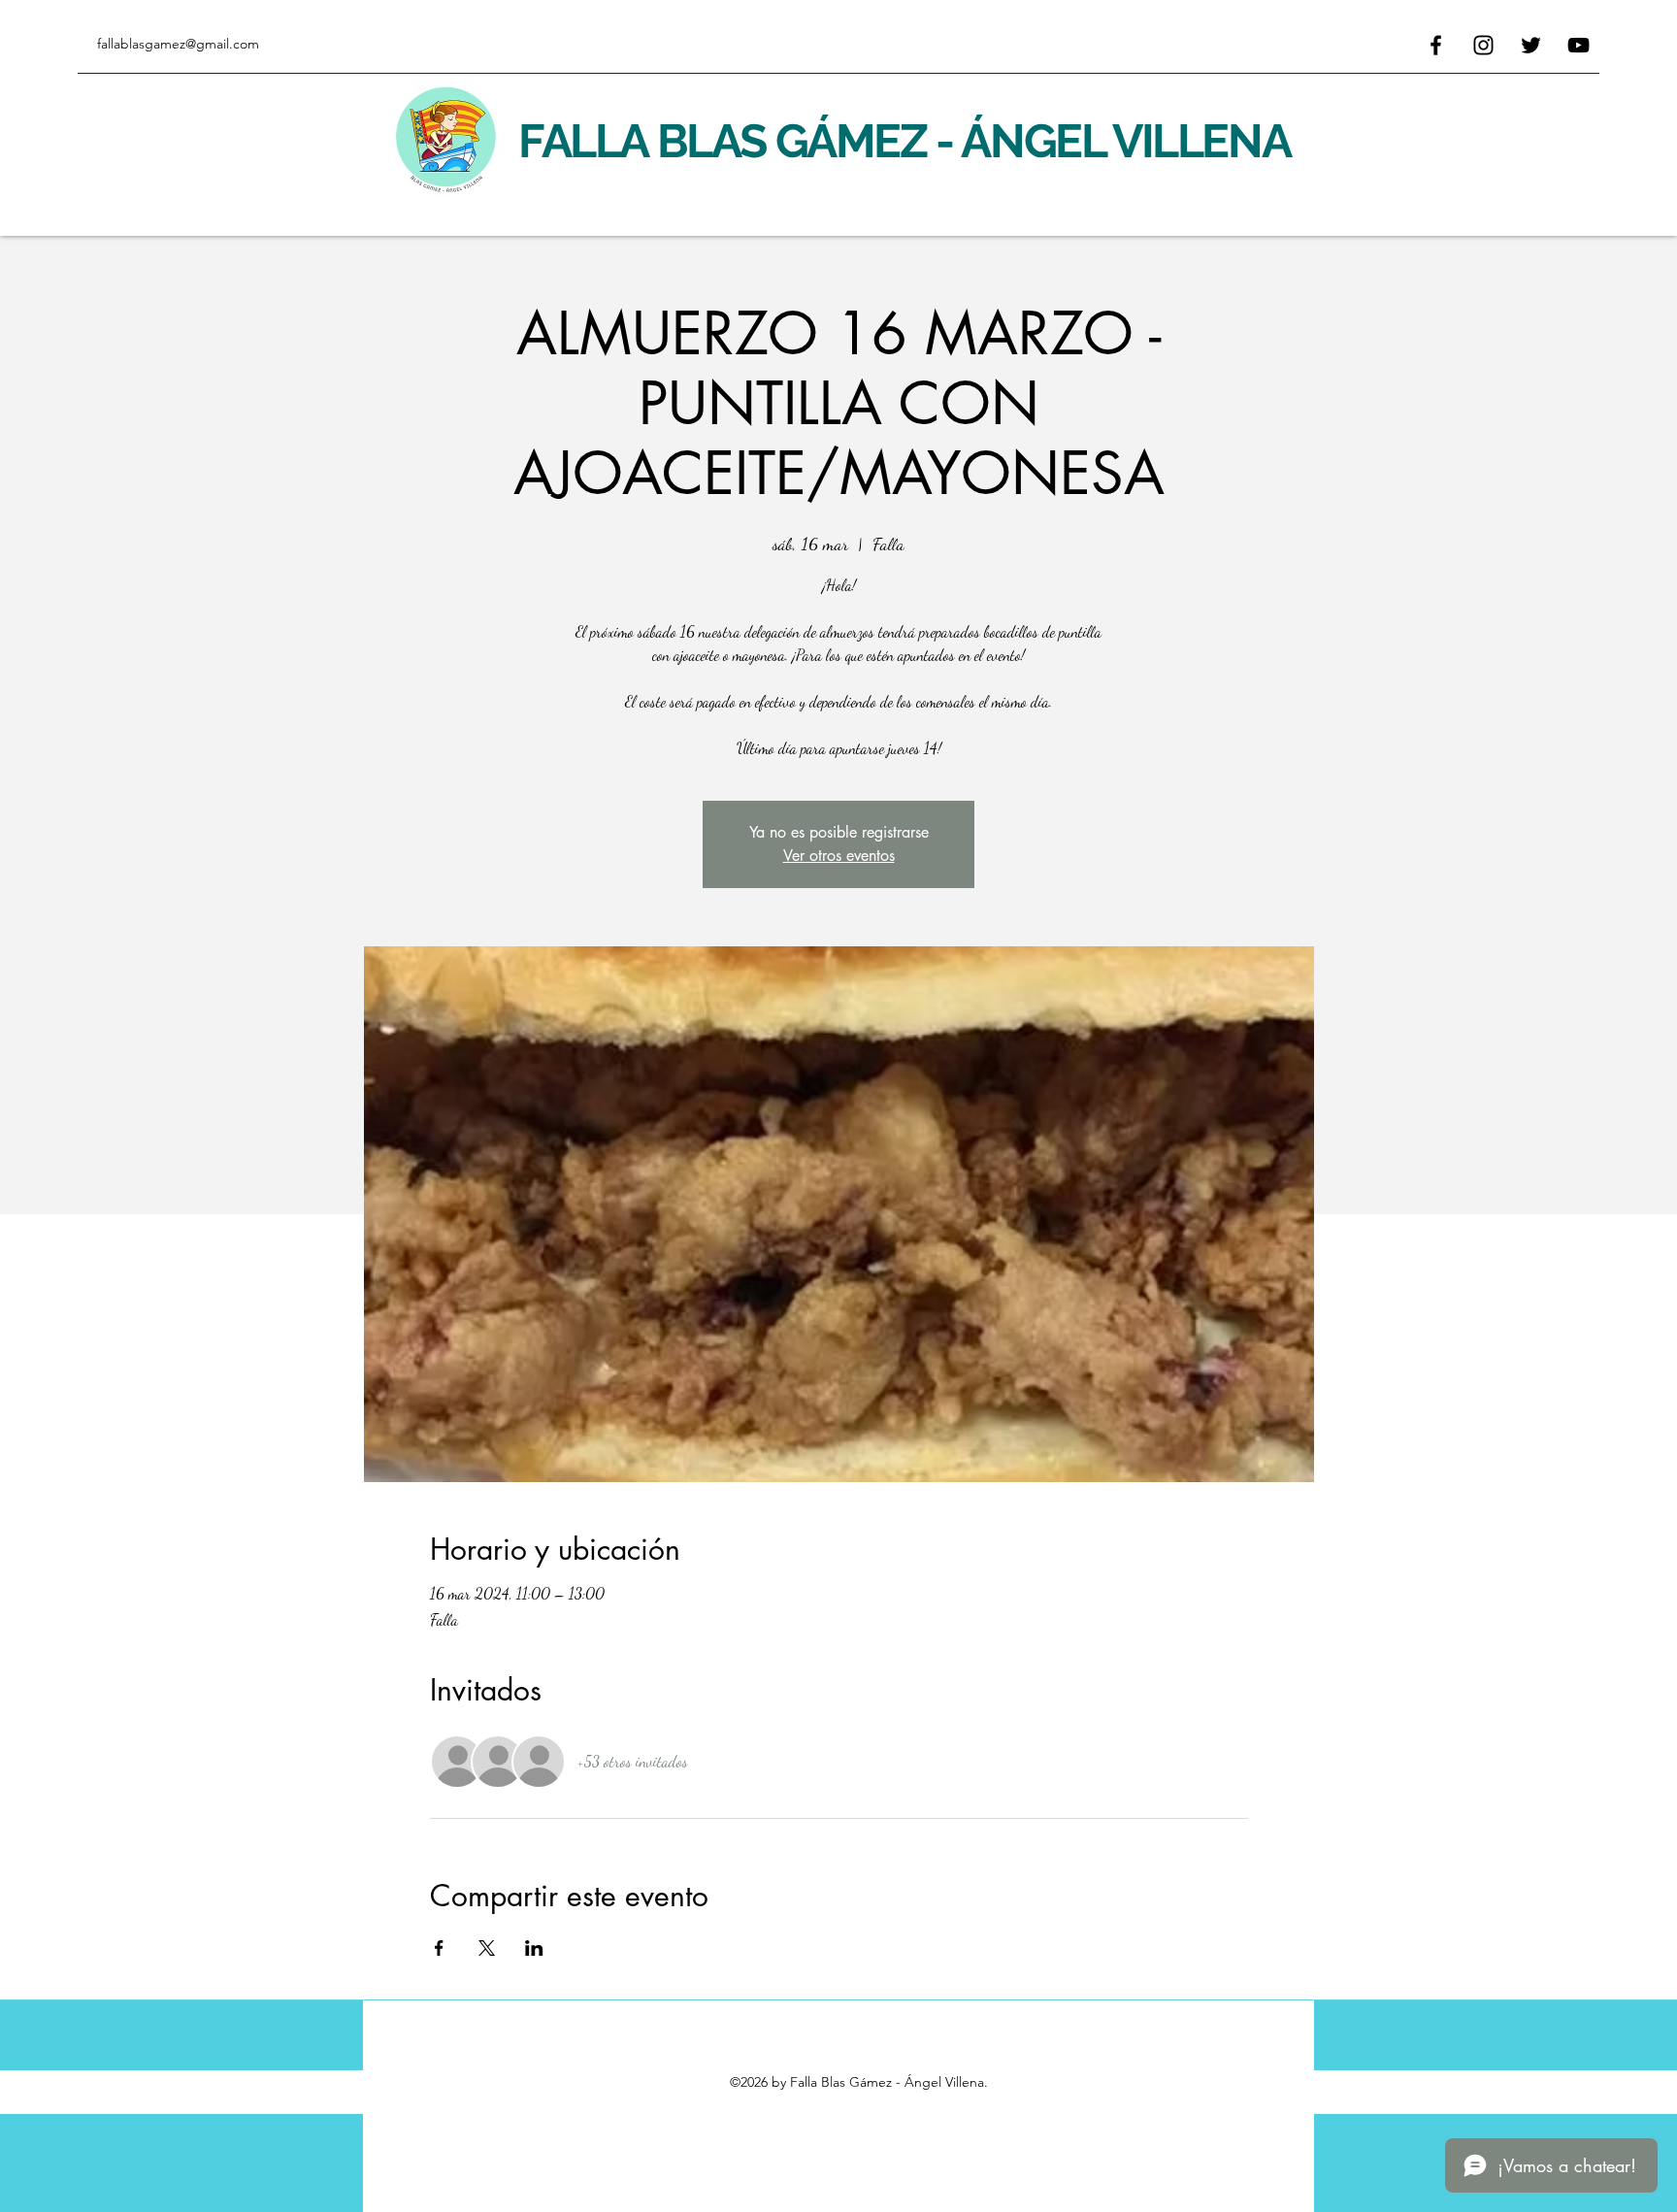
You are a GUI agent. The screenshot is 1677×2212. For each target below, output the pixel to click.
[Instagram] (1483, 45)
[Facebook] (1436, 45)
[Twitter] (1531, 45)
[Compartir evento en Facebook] (439, 1948)
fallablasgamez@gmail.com (178, 44)
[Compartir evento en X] (487, 1948)
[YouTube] (1578, 45)
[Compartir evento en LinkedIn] (534, 1948)
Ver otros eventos (839, 856)
